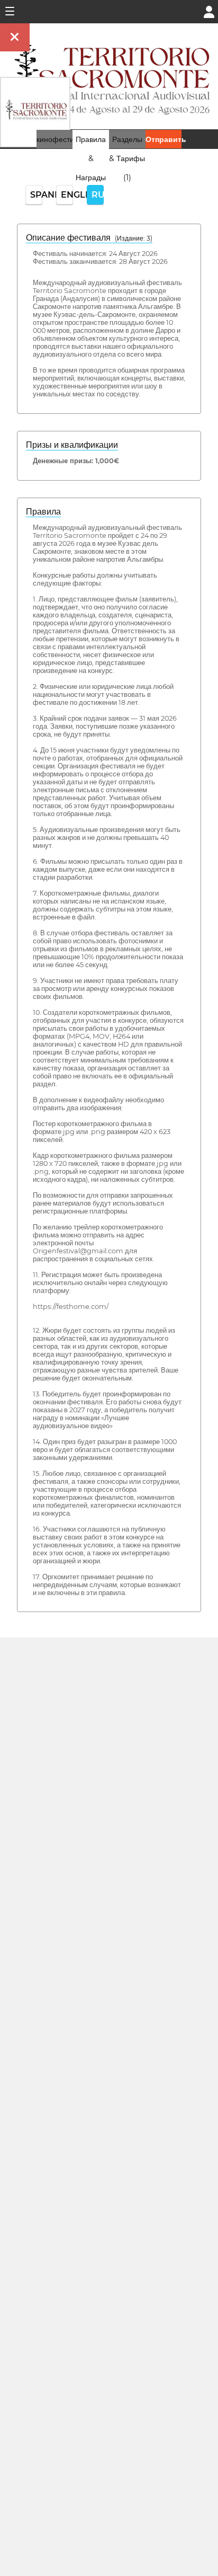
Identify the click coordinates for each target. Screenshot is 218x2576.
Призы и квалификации (72, 445)
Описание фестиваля (89, 238)
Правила (43, 512)
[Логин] (209, 11)
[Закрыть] (15, 37)
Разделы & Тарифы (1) (127, 158)
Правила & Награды (91, 158)
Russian (98, 195)
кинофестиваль (63, 139)
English (67, 195)
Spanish (36, 195)
